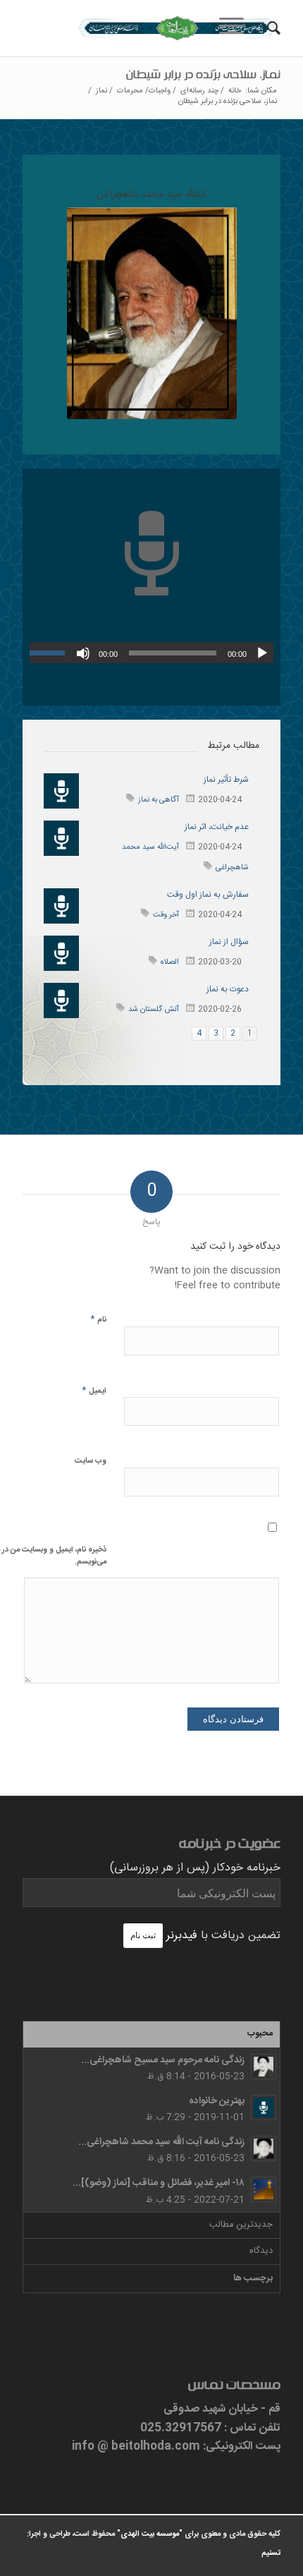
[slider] (51, 653)
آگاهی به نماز (159, 800)
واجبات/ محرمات (144, 91)
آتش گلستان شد (154, 1010)
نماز (101, 91)
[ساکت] (83, 653)
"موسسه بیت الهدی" (150, 2534)
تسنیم (271, 2553)
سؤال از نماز (229, 942)
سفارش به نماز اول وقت (208, 895)
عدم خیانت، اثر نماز (217, 827)
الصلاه (170, 962)
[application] (151, 653)
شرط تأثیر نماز (226, 780)
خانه (235, 91)
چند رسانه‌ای (199, 91)
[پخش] (262, 653)
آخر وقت (166, 915)
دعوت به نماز (228, 989)
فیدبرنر (182, 1936)
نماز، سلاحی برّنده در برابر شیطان (203, 77)
